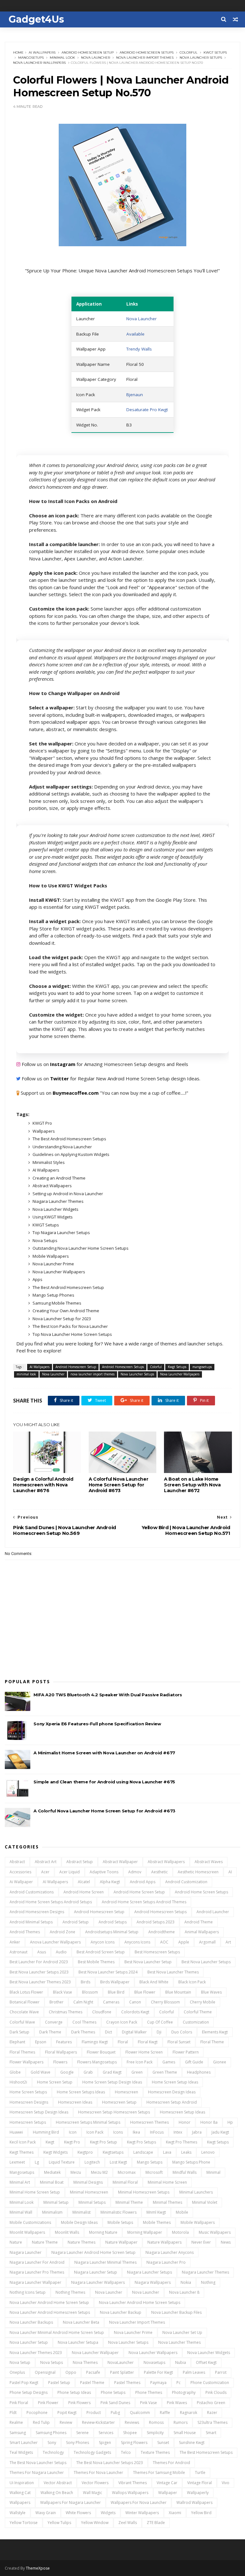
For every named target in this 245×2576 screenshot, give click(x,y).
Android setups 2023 (156, 1922)
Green (137, 2072)
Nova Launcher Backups (31, 2322)
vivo (226, 2483)
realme (16, 2422)
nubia (181, 2362)
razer (212, 2413)
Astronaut (19, 1952)
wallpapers (20, 2502)
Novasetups (154, 2362)
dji (159, 2032)
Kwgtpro (85, 2152)
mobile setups (120, 2222)
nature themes (82, 2242)
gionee (220, 2062)
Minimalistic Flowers (119, 2212)
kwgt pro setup (104, 2142)
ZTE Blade (156, 2523)
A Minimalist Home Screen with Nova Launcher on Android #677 (104, 1753)
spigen (105, 2443)
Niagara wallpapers (153, 2282)
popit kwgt (67, 2413)
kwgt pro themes (182, 2142)
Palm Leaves (194, 2372)
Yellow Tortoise (24, 2523)
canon (135, 2002)
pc (178, 2383)
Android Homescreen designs (37, 1912)
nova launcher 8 (184, 2292)
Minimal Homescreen (89, 2192)
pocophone (37, 2413)
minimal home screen (167, 2182)
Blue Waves (211, 1992)
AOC (164, 1942)
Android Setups (113, 1922)
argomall (207, 1942)
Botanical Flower (25, 2002)
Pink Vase (148, 2403)
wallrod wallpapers (194, 2502)
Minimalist (82, 2212)
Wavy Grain (46, 2513)
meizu (76, 2172)
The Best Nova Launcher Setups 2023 (110, 2463)
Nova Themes (85, 2362)
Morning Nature (103, 2232)
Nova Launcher (96, 58)
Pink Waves (177, 2403)
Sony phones (78, 2443)
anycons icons (137, 1942)
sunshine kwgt (192, 2443)
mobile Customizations (30, 2222)
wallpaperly (198, 2493)
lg (37, 2162)
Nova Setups (52, 2362)
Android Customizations (32, 1892)
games (169, 2062)
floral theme (212, 2042)
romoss (156, 2422)
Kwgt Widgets (56, 2152)
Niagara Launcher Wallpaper (35, 2282)
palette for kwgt (158, 2372)
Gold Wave (41, 2072)
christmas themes (66, 2012)
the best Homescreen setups (206, 2452)
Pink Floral (19, 2403)
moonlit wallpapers (27, 2232)
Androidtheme (162, 1932)
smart (211, 2433)
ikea (136, 2132)
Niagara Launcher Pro (166, 2262)
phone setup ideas (74, 2392)
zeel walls (128, 2523)
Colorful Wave (22, 2022)
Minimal (213, 2172)
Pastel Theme (92, 2383)
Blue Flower (145, 1992)
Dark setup (19, 2032)
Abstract (17, 1862)
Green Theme (165, 2072)
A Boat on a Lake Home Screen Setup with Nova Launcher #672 (192, 1485)
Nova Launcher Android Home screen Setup (49, 2302)
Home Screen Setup (55, 2082)
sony (52, 2443)
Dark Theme (50, 2032)
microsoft (154, 2172)
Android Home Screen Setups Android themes (144, 1902)
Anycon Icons (103, 1942)
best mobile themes (96, 1962)
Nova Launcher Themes (179, 2342)
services (106, 2433)
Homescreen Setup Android (172, 2102)
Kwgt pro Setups (141, 2142)
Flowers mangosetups (97, 2062)
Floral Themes (22, 2052)
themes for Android (171, 2463)
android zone (63, 1932)
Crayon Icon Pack (122, 2022)
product (94, 2413)
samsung (18, 2433)
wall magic (93, 2493)
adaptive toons (104, 1872)
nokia (186, 2282)
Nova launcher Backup (121, 2312)
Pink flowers (79, 2403)
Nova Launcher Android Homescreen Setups (50, 2312)
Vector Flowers (95, 2483)
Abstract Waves (209, 1862)
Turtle (200, 2472)
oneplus (17, 2372)
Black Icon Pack (192, 1982)
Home (18, 52)
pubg (115, 2413)
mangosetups (31, 58)
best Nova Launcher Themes (173, 1972)
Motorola (180, 2232)
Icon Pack (95, 2132)
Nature (16, 2242)
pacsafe (93, 2372)
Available (135, 334)
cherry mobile (203, 2002)
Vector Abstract (58, 2483)
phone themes (149, 2392)
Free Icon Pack (140, 2062)
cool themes (84, 2022)
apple (184, 1942)
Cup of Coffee (160, 2022)
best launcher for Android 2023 (39, 1962)
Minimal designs (88, 2182)
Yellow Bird (201, 2513)
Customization (196, 2022)
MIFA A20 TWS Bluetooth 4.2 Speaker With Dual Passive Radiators (108, 1695)
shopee (130, 2433)
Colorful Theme (198, 2012)
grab (88, 2072)
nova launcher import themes (145, 58)
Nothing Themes (70, 2292)
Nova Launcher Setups (201, 58)
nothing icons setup (28, 2292)
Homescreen (126, 2092)
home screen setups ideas (81, 2092)
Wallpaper (168, 2493)
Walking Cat (20, 2493)
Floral (123, 2042)
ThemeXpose (38, 2568)
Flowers (60, 2062)
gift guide (194, 2062)
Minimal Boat (52, 2182)
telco (126, 2452)
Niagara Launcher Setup (96, 2272)
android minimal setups (31, 1922)
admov (135, 1872)
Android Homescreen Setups (147, 52)
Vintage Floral (200, 2483)
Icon (73, 2132)
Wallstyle (18, 2513)
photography (184, 2392)
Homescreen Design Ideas (172, 2092)
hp (230, 2122)
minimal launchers (196, 2192)
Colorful (189, 52)
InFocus (157, 2132)
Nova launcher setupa (78, 2342)
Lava (167, 2152)
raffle (165, 2413)
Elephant (17, 2042)
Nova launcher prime (133, 2332)
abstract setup (80, 1862)
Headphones (199, 2072)
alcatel (84, 1882)
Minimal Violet (205, 2202)
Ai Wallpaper (21, 1882)
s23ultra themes (212, 2422)
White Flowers (78, 2513)
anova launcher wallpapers (55, 1942)
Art (228, 1942)
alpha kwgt (110, 1882)
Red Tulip (41, 2422)
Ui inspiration (22, 2483)
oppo (71, 2372)
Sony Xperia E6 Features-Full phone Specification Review (97, 1724)
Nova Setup (20, 2362)
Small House (185, 2433)
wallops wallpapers (130, 2493)
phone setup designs (29, 2392)
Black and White (154, 1982)
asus (42, 1952)
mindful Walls (185, 2172)
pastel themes (127, 2383)
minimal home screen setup (35, 2192)
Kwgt (50, 2142)
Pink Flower (48, 2403)
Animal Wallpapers (202, 1932)
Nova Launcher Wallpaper (95, 2353)
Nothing (208, 2282)
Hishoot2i (18, 2082)
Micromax (127, 2172)
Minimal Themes (167, 2202)
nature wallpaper (121, 2242)
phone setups (113, 2392)
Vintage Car (167, 2483)
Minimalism (52, 2212)
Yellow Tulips (59, 2523)
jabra (197, 2132)
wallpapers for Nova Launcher (139, 2502)
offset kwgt (206, 2362)
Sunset (163, 2443)
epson (41, 2042)
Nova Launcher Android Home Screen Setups (140, 2302)
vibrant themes (133, 2483)
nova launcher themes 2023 (36, 2353)
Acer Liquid (70, 1872)
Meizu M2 (99, 2172)
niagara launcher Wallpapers (98, 2282)
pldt (13, 2413)
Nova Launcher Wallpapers (39, 63)
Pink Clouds (216, 2392)
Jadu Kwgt (220, 2132)
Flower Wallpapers (26, 2062)
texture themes (155, 2452)
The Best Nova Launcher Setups (38, 2463)
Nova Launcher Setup (29, 2342)
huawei (16, 2132)
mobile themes (157, 2222)
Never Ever (201, 2242)
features (64, 2042)
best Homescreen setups (157, 1952)
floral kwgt (148, 2042)
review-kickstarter (98, 2422)
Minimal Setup (56, 2202)
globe (15, 2072)
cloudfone (102, 2012)
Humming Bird (46, 2132)
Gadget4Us (36, 19)
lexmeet (17, 2162)
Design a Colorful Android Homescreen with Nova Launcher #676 (43, 1485)
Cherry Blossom (165, 2002)
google (67, 2072)
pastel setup (59, 2383)
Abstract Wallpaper (120, 1862)
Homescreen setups (28, 2122)
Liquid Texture (62, 2162)
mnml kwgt (156, 2212)
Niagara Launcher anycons (170, 2252)
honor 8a (209, 2122)
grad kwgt (112, 2072)
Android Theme (199, 1922)
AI (230, 1872)
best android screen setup (101, 1952)
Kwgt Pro (72, 2142)
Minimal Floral (125, 2182)
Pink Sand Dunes (115, 2403)
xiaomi (175, 2513)
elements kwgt (215, 2032)
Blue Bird (116, 1992)
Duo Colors (182, 2032)
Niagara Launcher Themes (205, 2272)
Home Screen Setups (28, 2092)
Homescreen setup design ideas (39, 2112)
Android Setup (76, 1922)
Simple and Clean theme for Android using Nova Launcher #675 (104, 1782)
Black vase (63, 1992)
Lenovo (208, 2152)
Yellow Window (95, 2523)
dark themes (83, 2032)
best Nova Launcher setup (148, 1962)
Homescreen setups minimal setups (88, 2122)
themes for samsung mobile (159, 2472)
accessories (20, 1872)
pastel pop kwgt (24, 2383)
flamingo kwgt (95, 2042)
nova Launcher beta (81, 2322)
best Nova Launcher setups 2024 (108, 1972)
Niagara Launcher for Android (37, 2262)
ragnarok (189, 2413)
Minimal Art (20, 2182)
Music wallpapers (215, 2232)
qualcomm (140, 2413)
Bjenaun (135, 395)
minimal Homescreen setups (144, 2192)
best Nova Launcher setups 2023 (39, 1972)
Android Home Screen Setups (201, 1892)
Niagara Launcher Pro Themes (37, 2272)
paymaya (158, 2383)
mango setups (150, 2162)
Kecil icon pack (23, 2142)
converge (54, 2022)
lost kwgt (118, 2162)
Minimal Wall (21, 2212)
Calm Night (83, 2002)
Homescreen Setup (119, 2102)
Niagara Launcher (26, 2252)
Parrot (221, 2372)
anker (15, 1942)
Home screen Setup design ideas (112, 2082)
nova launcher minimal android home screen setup (57, 2332)
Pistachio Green (211, 2403)
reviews (132, 2422)
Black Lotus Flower (26, 1992)
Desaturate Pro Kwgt (147, 410)
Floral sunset (179, 2042)
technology (53, 2452)
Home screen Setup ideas (175, 2082)
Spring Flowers (134, 2443)
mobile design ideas (79, 2222)
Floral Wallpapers (61, 2052)
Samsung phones (51, 2433)
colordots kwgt (135, 2012)
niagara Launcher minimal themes (105, 2262)
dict (108, 2032)
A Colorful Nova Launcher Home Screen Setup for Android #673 (118, 1485)
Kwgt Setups (215, 52)
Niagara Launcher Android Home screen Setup (93, 2252)
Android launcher (213, 1912)
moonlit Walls (67, 2232)
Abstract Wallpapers (166, 1862)
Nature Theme (45, 2242)
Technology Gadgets (92, 2452)
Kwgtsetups (113, 2152)
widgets (108, 2513)
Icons (118, 2132)
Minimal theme (129, 2202)
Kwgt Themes (22, 2152)
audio (61, 1952)
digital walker (134, 2032)
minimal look (62, 58)
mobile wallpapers (198, 2222)
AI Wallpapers (42, 52)
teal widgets (21, 2452)
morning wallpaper (145, 2232)
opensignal (45, 2372)
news (226, 2242)
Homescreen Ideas (75, 2102)
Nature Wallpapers (164, 2242)
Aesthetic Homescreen (198, 1872)
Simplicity (155, 2433)
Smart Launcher (24, 2443)
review (66, 2422)
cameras (111, 2002)
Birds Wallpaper (115, 1982)
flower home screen (144, 2052)
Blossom (90, 1992)
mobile (182, 2212)
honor (185, 2122)
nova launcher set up (182, 2332)
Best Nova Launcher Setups (206, 1962)
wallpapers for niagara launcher (71, 2502)
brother (56, 2002)
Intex (178, 2132)
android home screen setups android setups (51, 1902)
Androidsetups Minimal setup (112, 1932)
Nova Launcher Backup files (176, 2312)
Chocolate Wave (24, 2012)
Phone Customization (210, 2383)
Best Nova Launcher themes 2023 (40, 1982)
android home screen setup (139, 1892)
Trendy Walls (139, 349)
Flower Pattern (186, 2052)
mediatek (52, 2172)
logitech (92, 2162)
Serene (82, 2433)
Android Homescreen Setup (88, 52)
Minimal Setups (92, 2202)
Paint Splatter (122, 2372)
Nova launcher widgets (209, 2353)
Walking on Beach (57, 2493)
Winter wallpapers (142, 2513)
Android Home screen (84, 1892)
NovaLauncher (121, 2362)
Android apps (143, 1882)
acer (45, 1872)
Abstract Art (46, 1862)
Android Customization (186, 1882)
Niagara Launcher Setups (149, 2272)
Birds (85, 1982)
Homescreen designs (29, 2102)
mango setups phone (191, 2162)
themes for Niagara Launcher (37, 2472)
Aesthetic (160, 1872)
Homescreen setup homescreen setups (114, 2112)
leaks (186, 2152)
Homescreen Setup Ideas (182, 2112)
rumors (181, 2422)
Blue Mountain (178, 1992)
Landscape (143, 2152)
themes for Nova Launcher (98, 2472)
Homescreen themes (149, 2122)
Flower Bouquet (101, 2052)
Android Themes (25, 1932)
